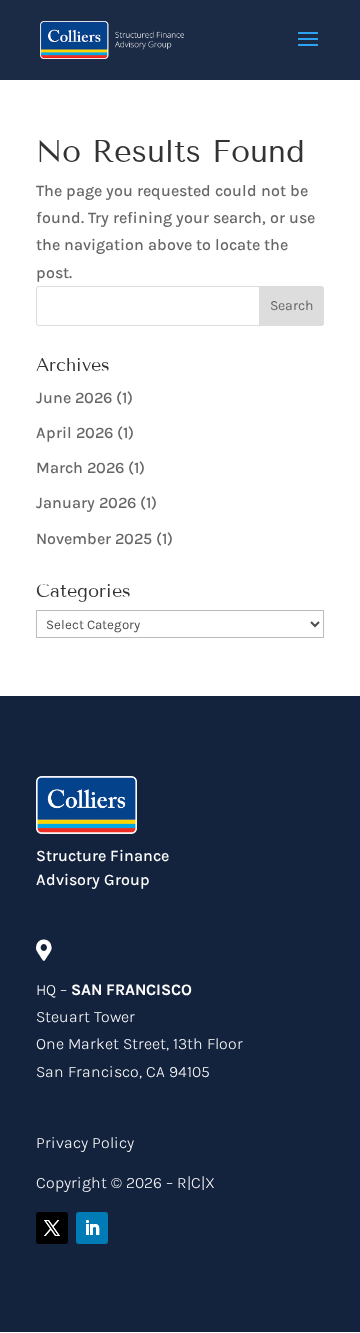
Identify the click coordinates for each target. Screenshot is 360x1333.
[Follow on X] (52, 1228)
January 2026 (86, 502)
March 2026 (80, 467)
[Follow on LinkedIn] (92, 1228)
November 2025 (94, 538)
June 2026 (74, 397)
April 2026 (74, 432)
